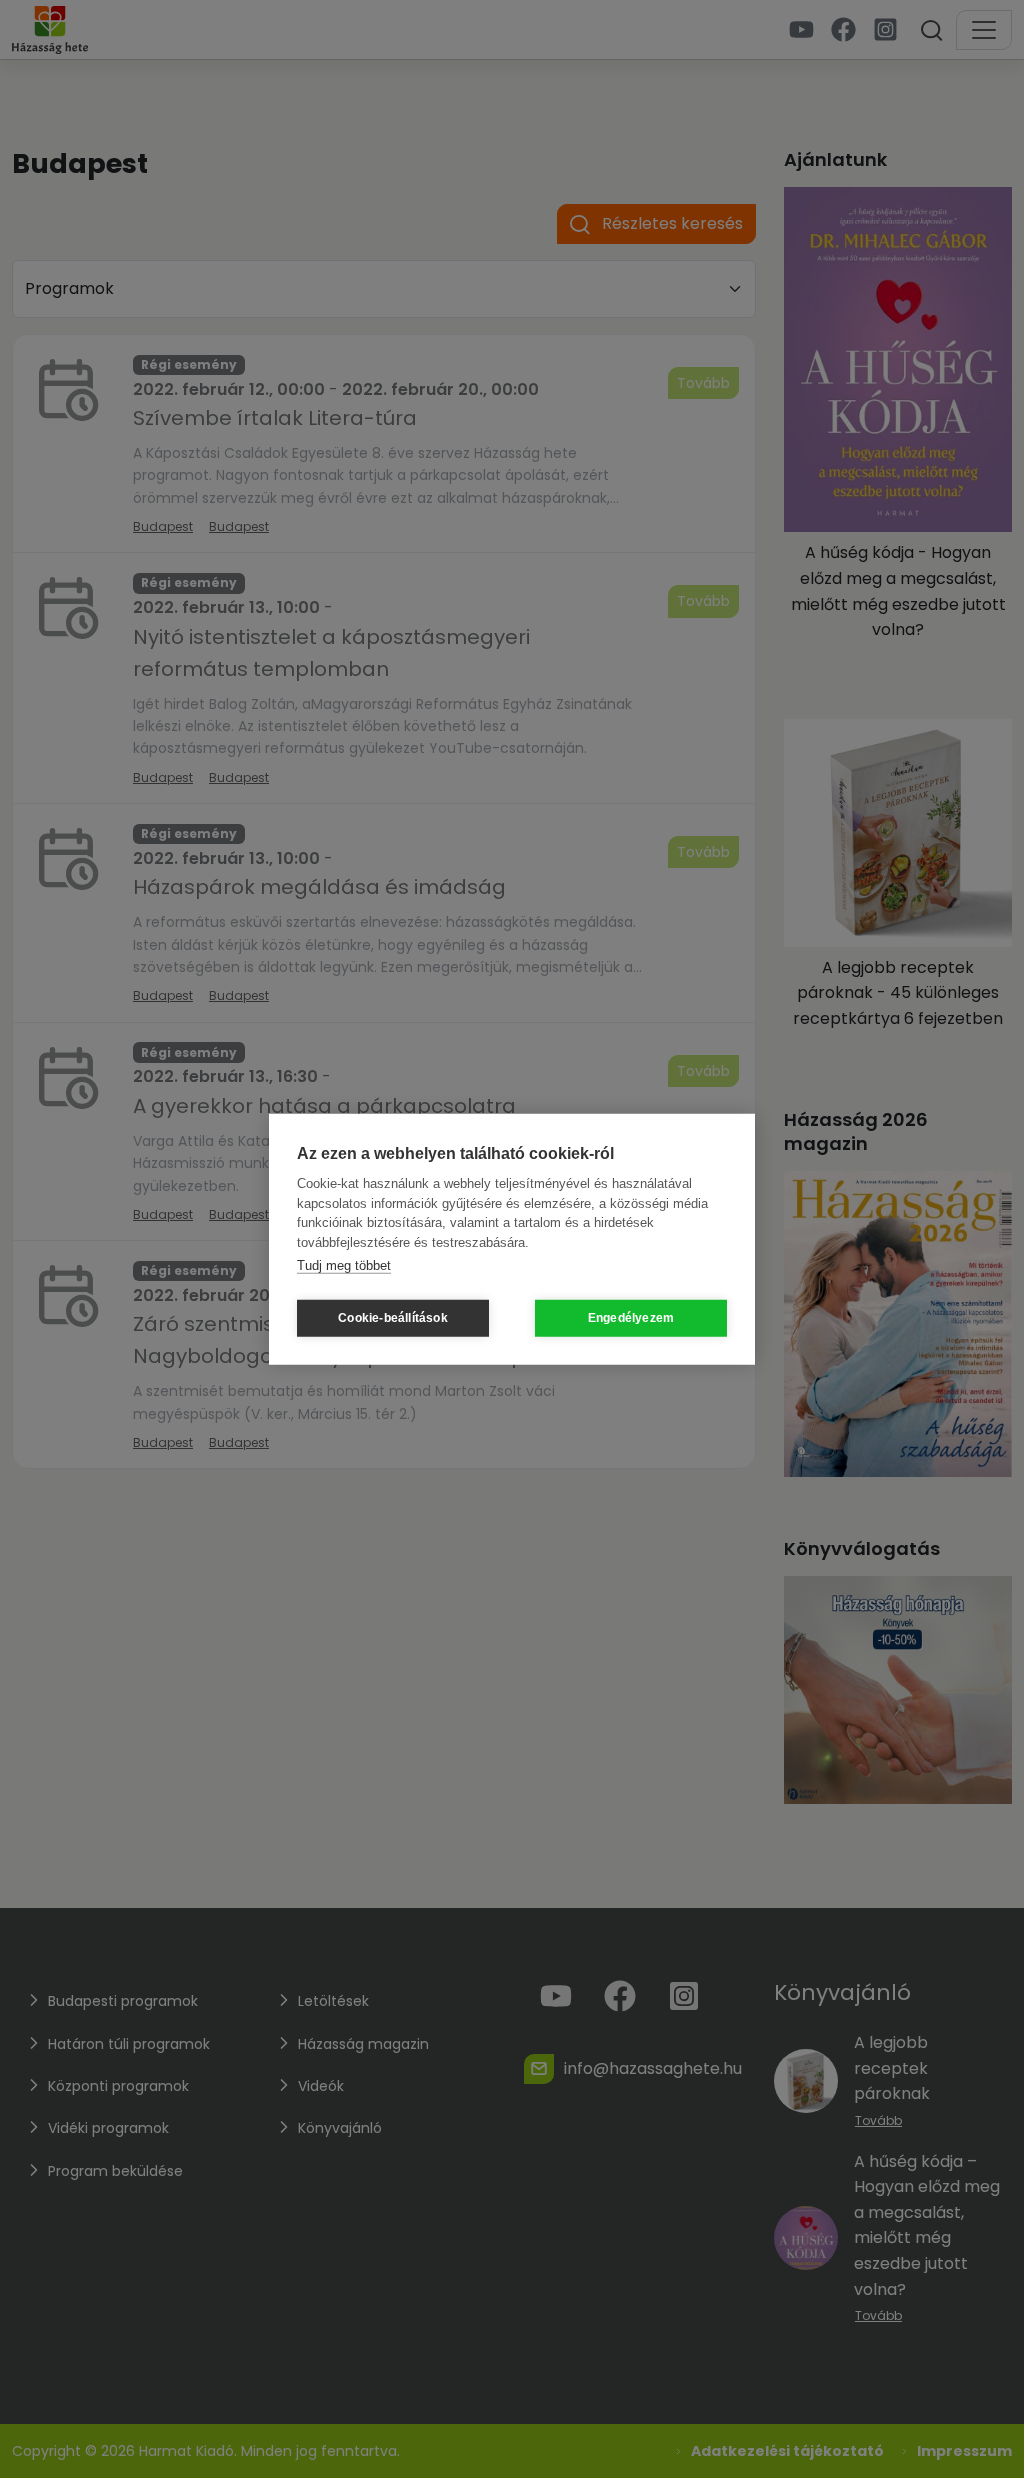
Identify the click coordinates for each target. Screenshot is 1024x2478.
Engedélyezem (631, 1318)
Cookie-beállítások (393, 1318)
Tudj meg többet (344, 1265)
